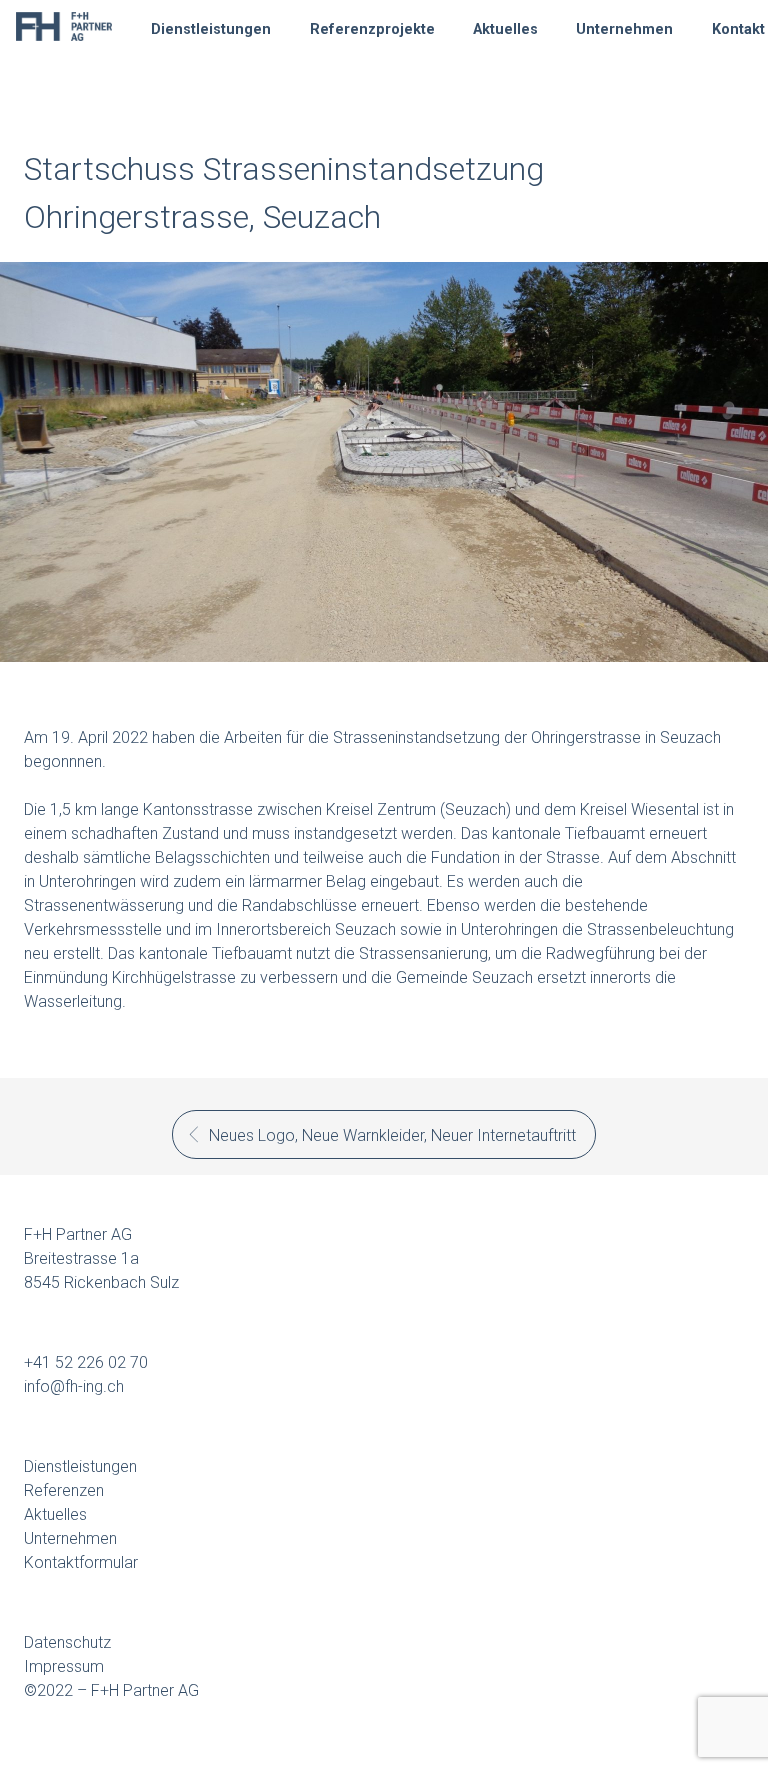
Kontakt (738, 29)
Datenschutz (67, 1642)
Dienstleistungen (211, 29)
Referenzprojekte (372, 29)
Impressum (64, 1666)
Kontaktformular (81, 1562)
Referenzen (64, 1490)
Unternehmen (624, 29)
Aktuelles (505, 29)
